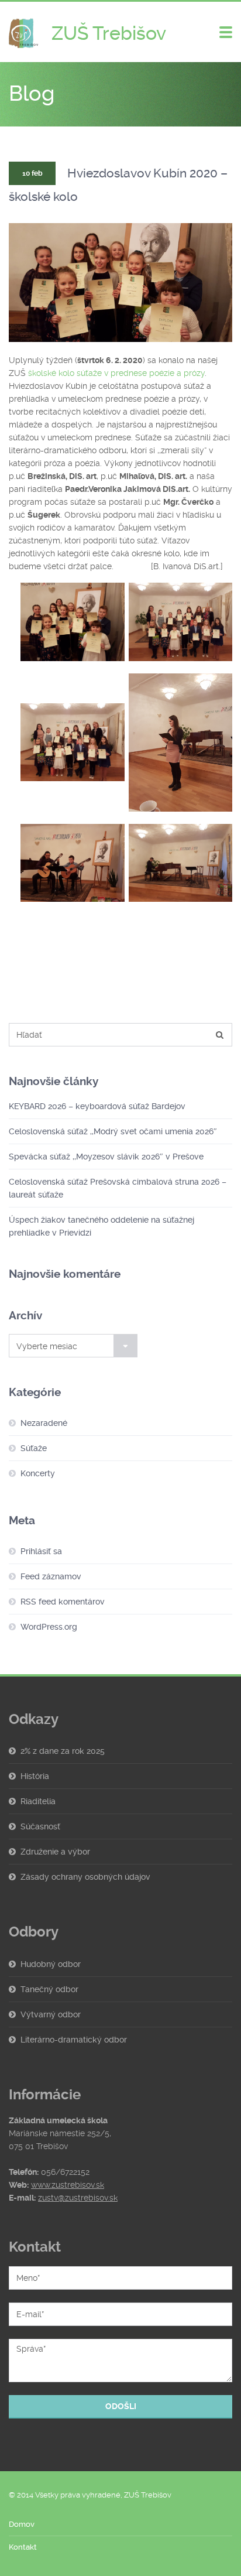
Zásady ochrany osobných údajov (85, 1877)
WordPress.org (49, 1627)
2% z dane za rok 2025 (63, 1751)
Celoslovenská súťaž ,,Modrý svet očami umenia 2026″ (113, 1131)
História (35, 1776)
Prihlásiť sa (41, 1551)
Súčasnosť (40, 1826)
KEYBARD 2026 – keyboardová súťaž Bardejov (97, 1106)
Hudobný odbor (51, 1964)
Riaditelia (38, 1801)
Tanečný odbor (49, 1989)
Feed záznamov (51, 1576)
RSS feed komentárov (63, 1602)
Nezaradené (44, 1423)
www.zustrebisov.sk (68, 2185)
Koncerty (38, 1473)
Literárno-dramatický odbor (74, 2040)
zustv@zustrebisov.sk (78, 2198)
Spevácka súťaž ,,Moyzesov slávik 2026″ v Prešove (106, 1157)
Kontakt (23, 2547)
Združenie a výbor (55, 1852)
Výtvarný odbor (51, 2014)
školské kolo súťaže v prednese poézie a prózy (116, 373)
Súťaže (34, 1448)
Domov (22, 2524)
